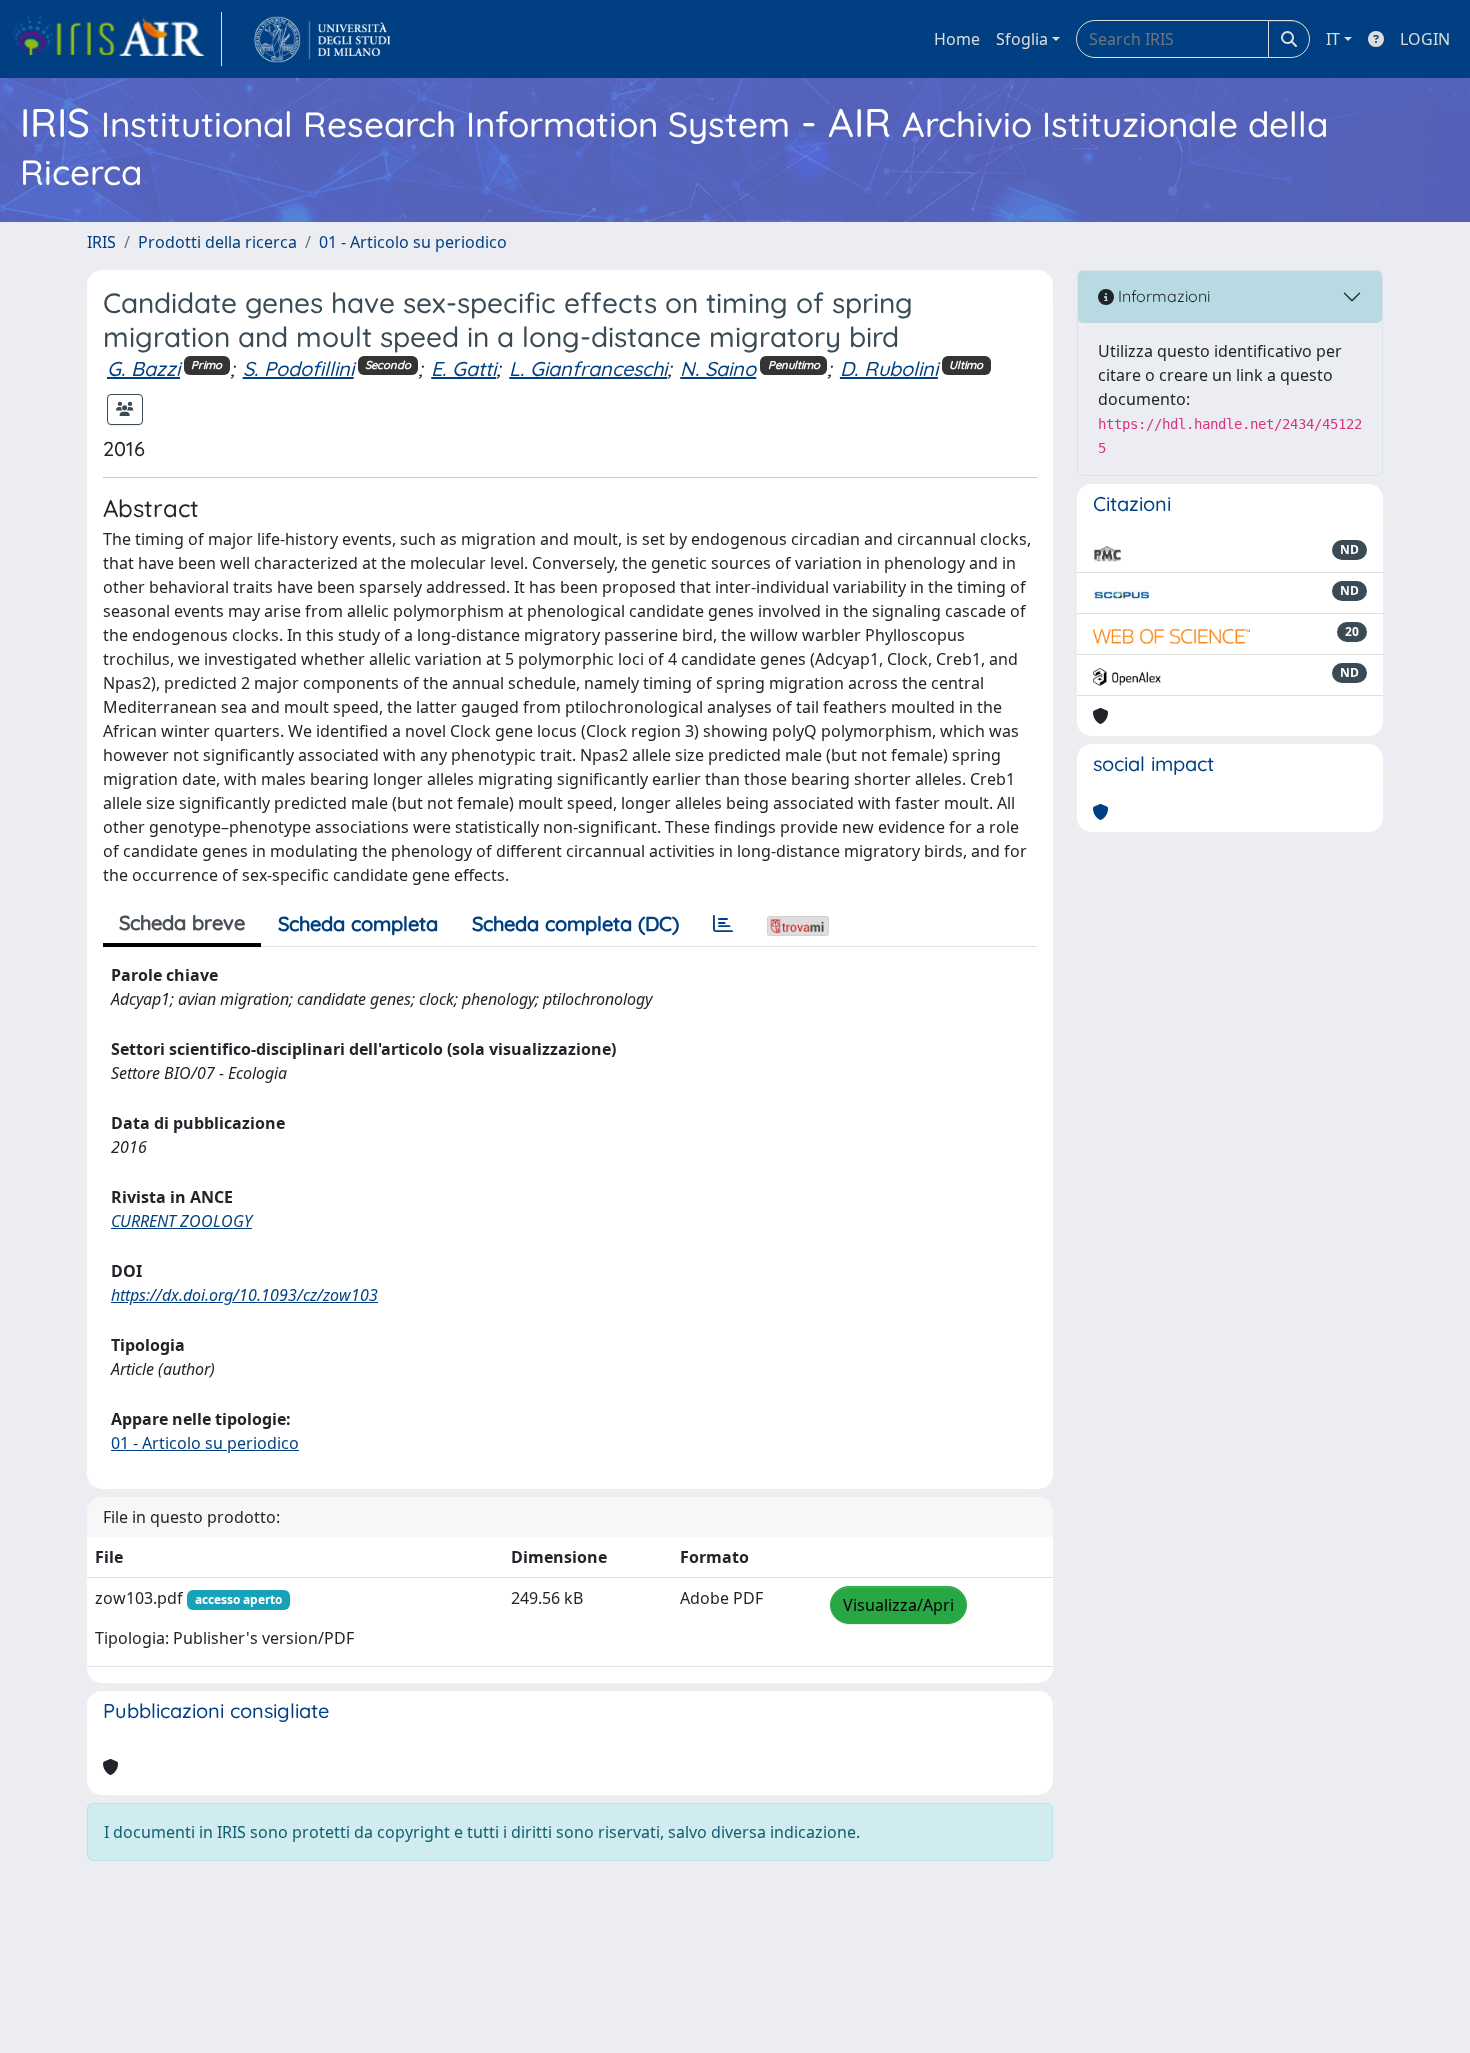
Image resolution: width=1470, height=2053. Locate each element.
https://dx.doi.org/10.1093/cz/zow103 (244, 1295)
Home (957, 39)
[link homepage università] (322, 39)
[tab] (723, 924)
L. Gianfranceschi (588, 368)
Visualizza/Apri (898, 1605)
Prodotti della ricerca (217, 242)
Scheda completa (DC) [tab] (575, 923)
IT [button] (1333, 39)
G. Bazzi (143, 368)
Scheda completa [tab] (358, 923)
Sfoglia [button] (1022, 39)
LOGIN (1425, 39)
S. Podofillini (298, 368)
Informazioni (1162, 296)
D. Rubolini (889, 368)
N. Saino (718, 368)
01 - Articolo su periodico (413, 242)
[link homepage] (117, 39)
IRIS (101, 242)
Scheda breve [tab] (182, 922)
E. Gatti (463, 368)
